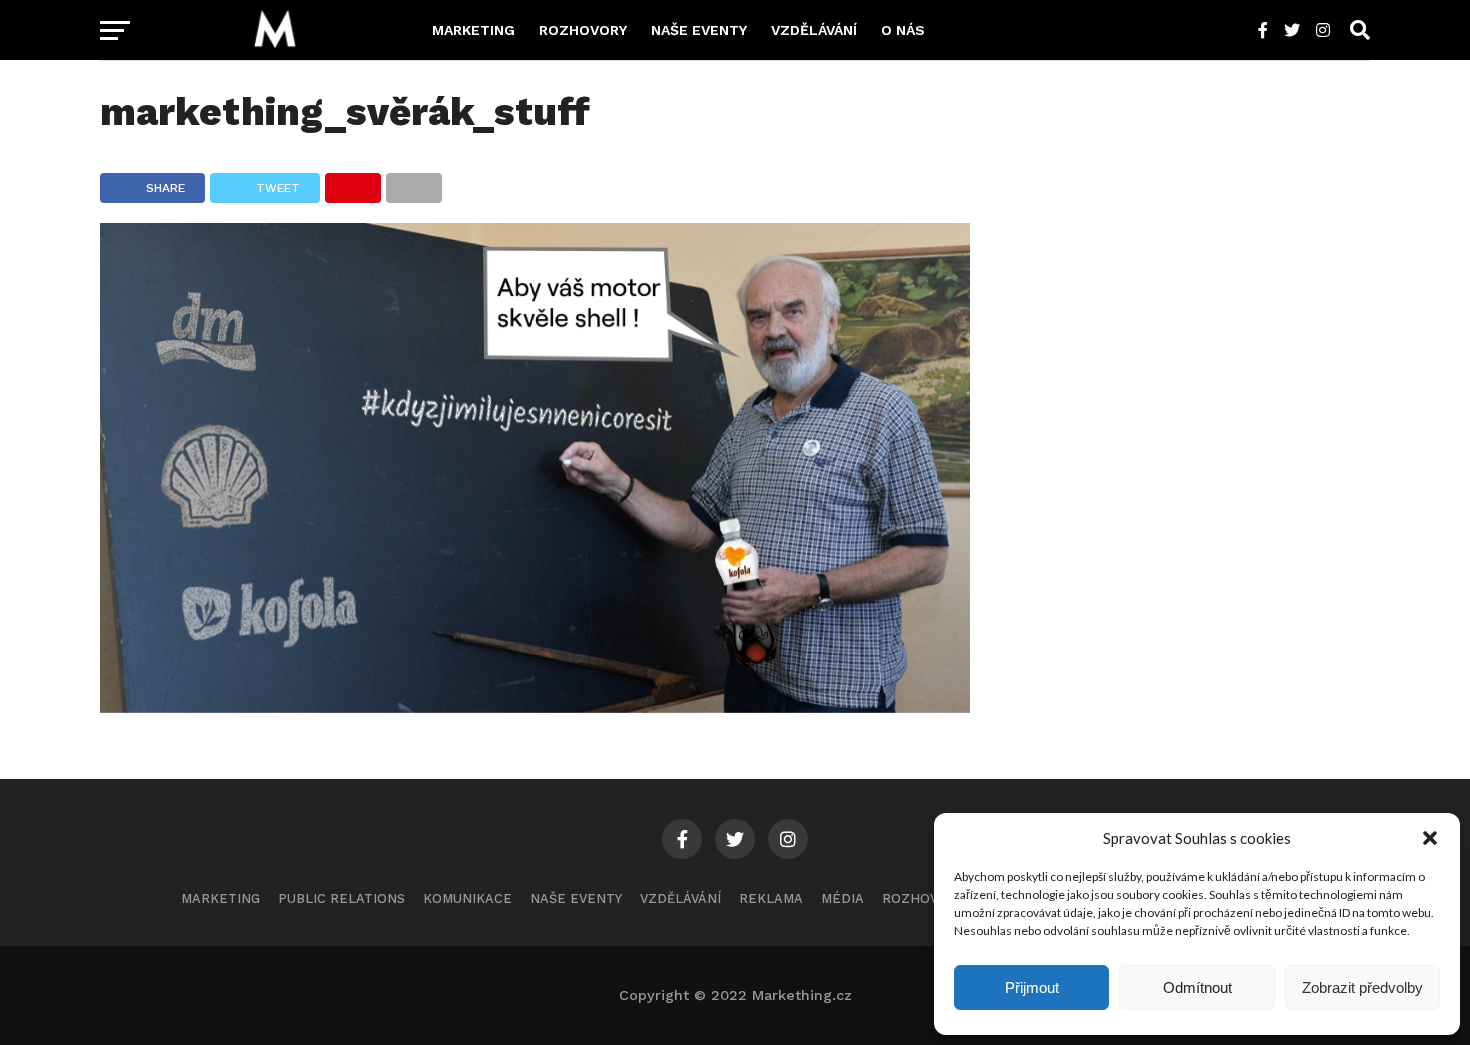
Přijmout (1032, 987)
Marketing (473, 30)
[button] (1430, 838)
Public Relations (341, 898)
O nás (903, 30)
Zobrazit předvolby (1362, 987)
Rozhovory (583, 30)
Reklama (771, 898)
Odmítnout (1197, 987)
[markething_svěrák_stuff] (535, 706)
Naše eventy (699, 30)
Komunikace (467, 898)
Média (842, 898)
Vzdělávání (814, 30)
